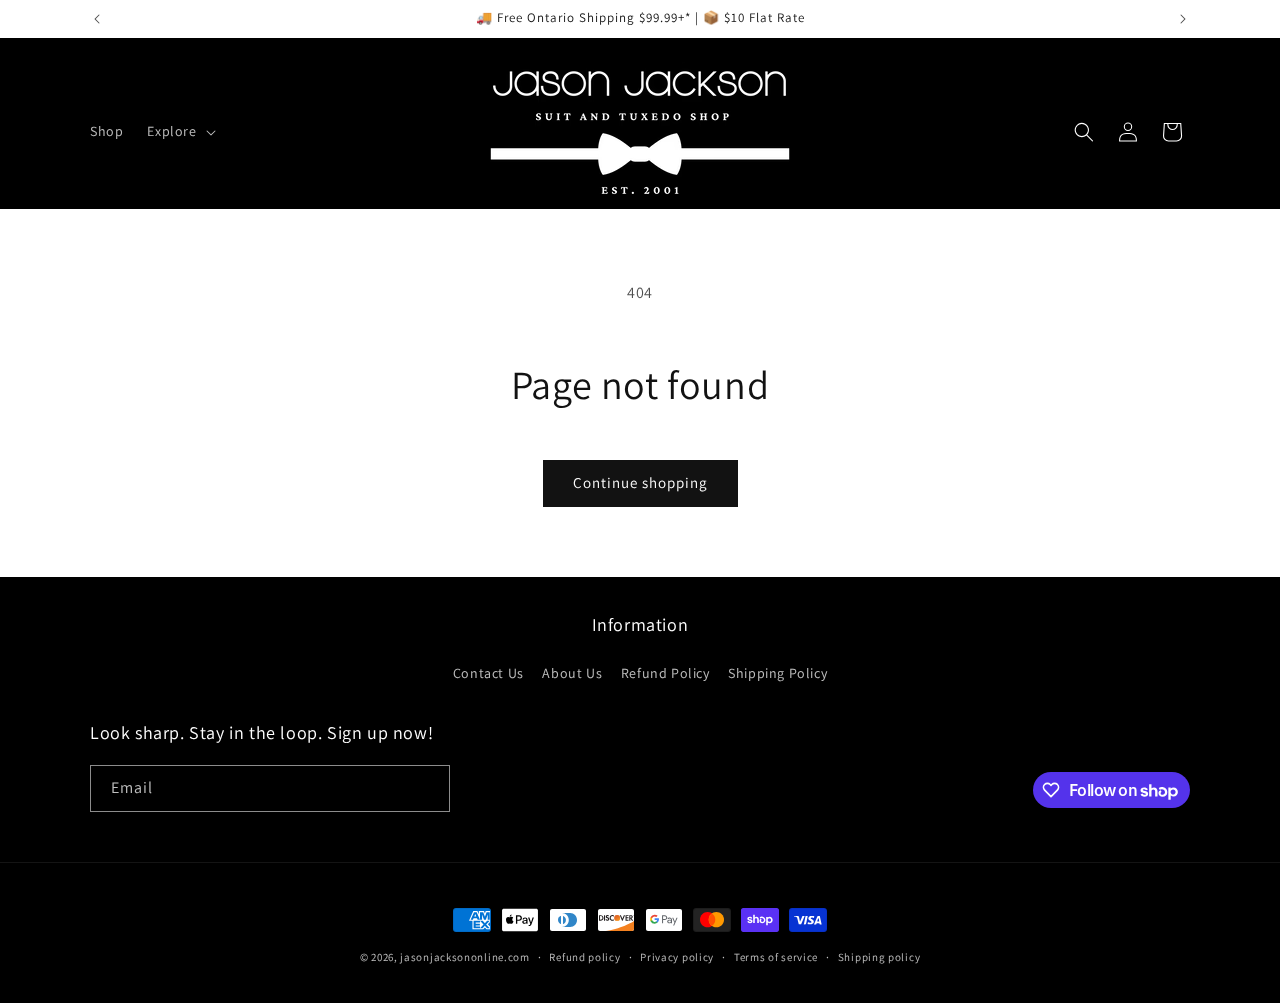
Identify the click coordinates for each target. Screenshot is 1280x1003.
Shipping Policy (777, 673)
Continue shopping (640, 482)
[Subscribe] (427, 788)
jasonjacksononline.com (464, 957)
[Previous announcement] (97, 19)
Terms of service (776, 957)
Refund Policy (665, 673)
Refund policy (584, 957)
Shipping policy (879, 957)
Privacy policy (677, 957)
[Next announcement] (1183, 19)
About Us (572, 673)
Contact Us (488, 673)
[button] (179, 131)
